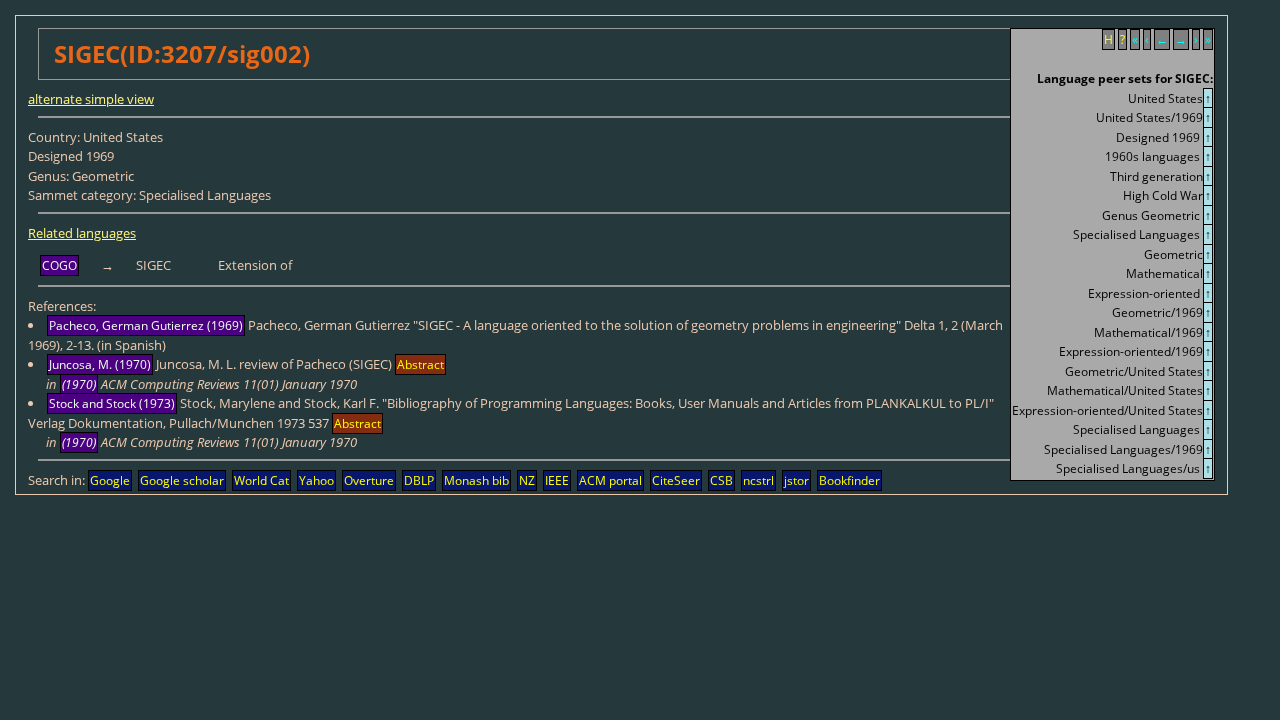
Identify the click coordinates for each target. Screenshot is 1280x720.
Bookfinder (849, 480)
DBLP (419, 480)
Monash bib (476, 480)
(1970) (79, 384)
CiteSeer (676, 480)
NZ (527, 480)
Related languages (82, 233)
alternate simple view (91, 99)
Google (110, 480)
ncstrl (758, 480)
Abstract (420, 364)
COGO (59, 265)
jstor (796, 480)
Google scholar (182, 480)
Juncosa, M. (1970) (100, 364)
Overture (369, 480)
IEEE (557, 480)
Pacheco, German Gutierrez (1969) (146, 325)
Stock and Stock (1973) (112, 403)
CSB (721, 480)
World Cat (261, 480)
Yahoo (316, 480)
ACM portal (610, 480)
